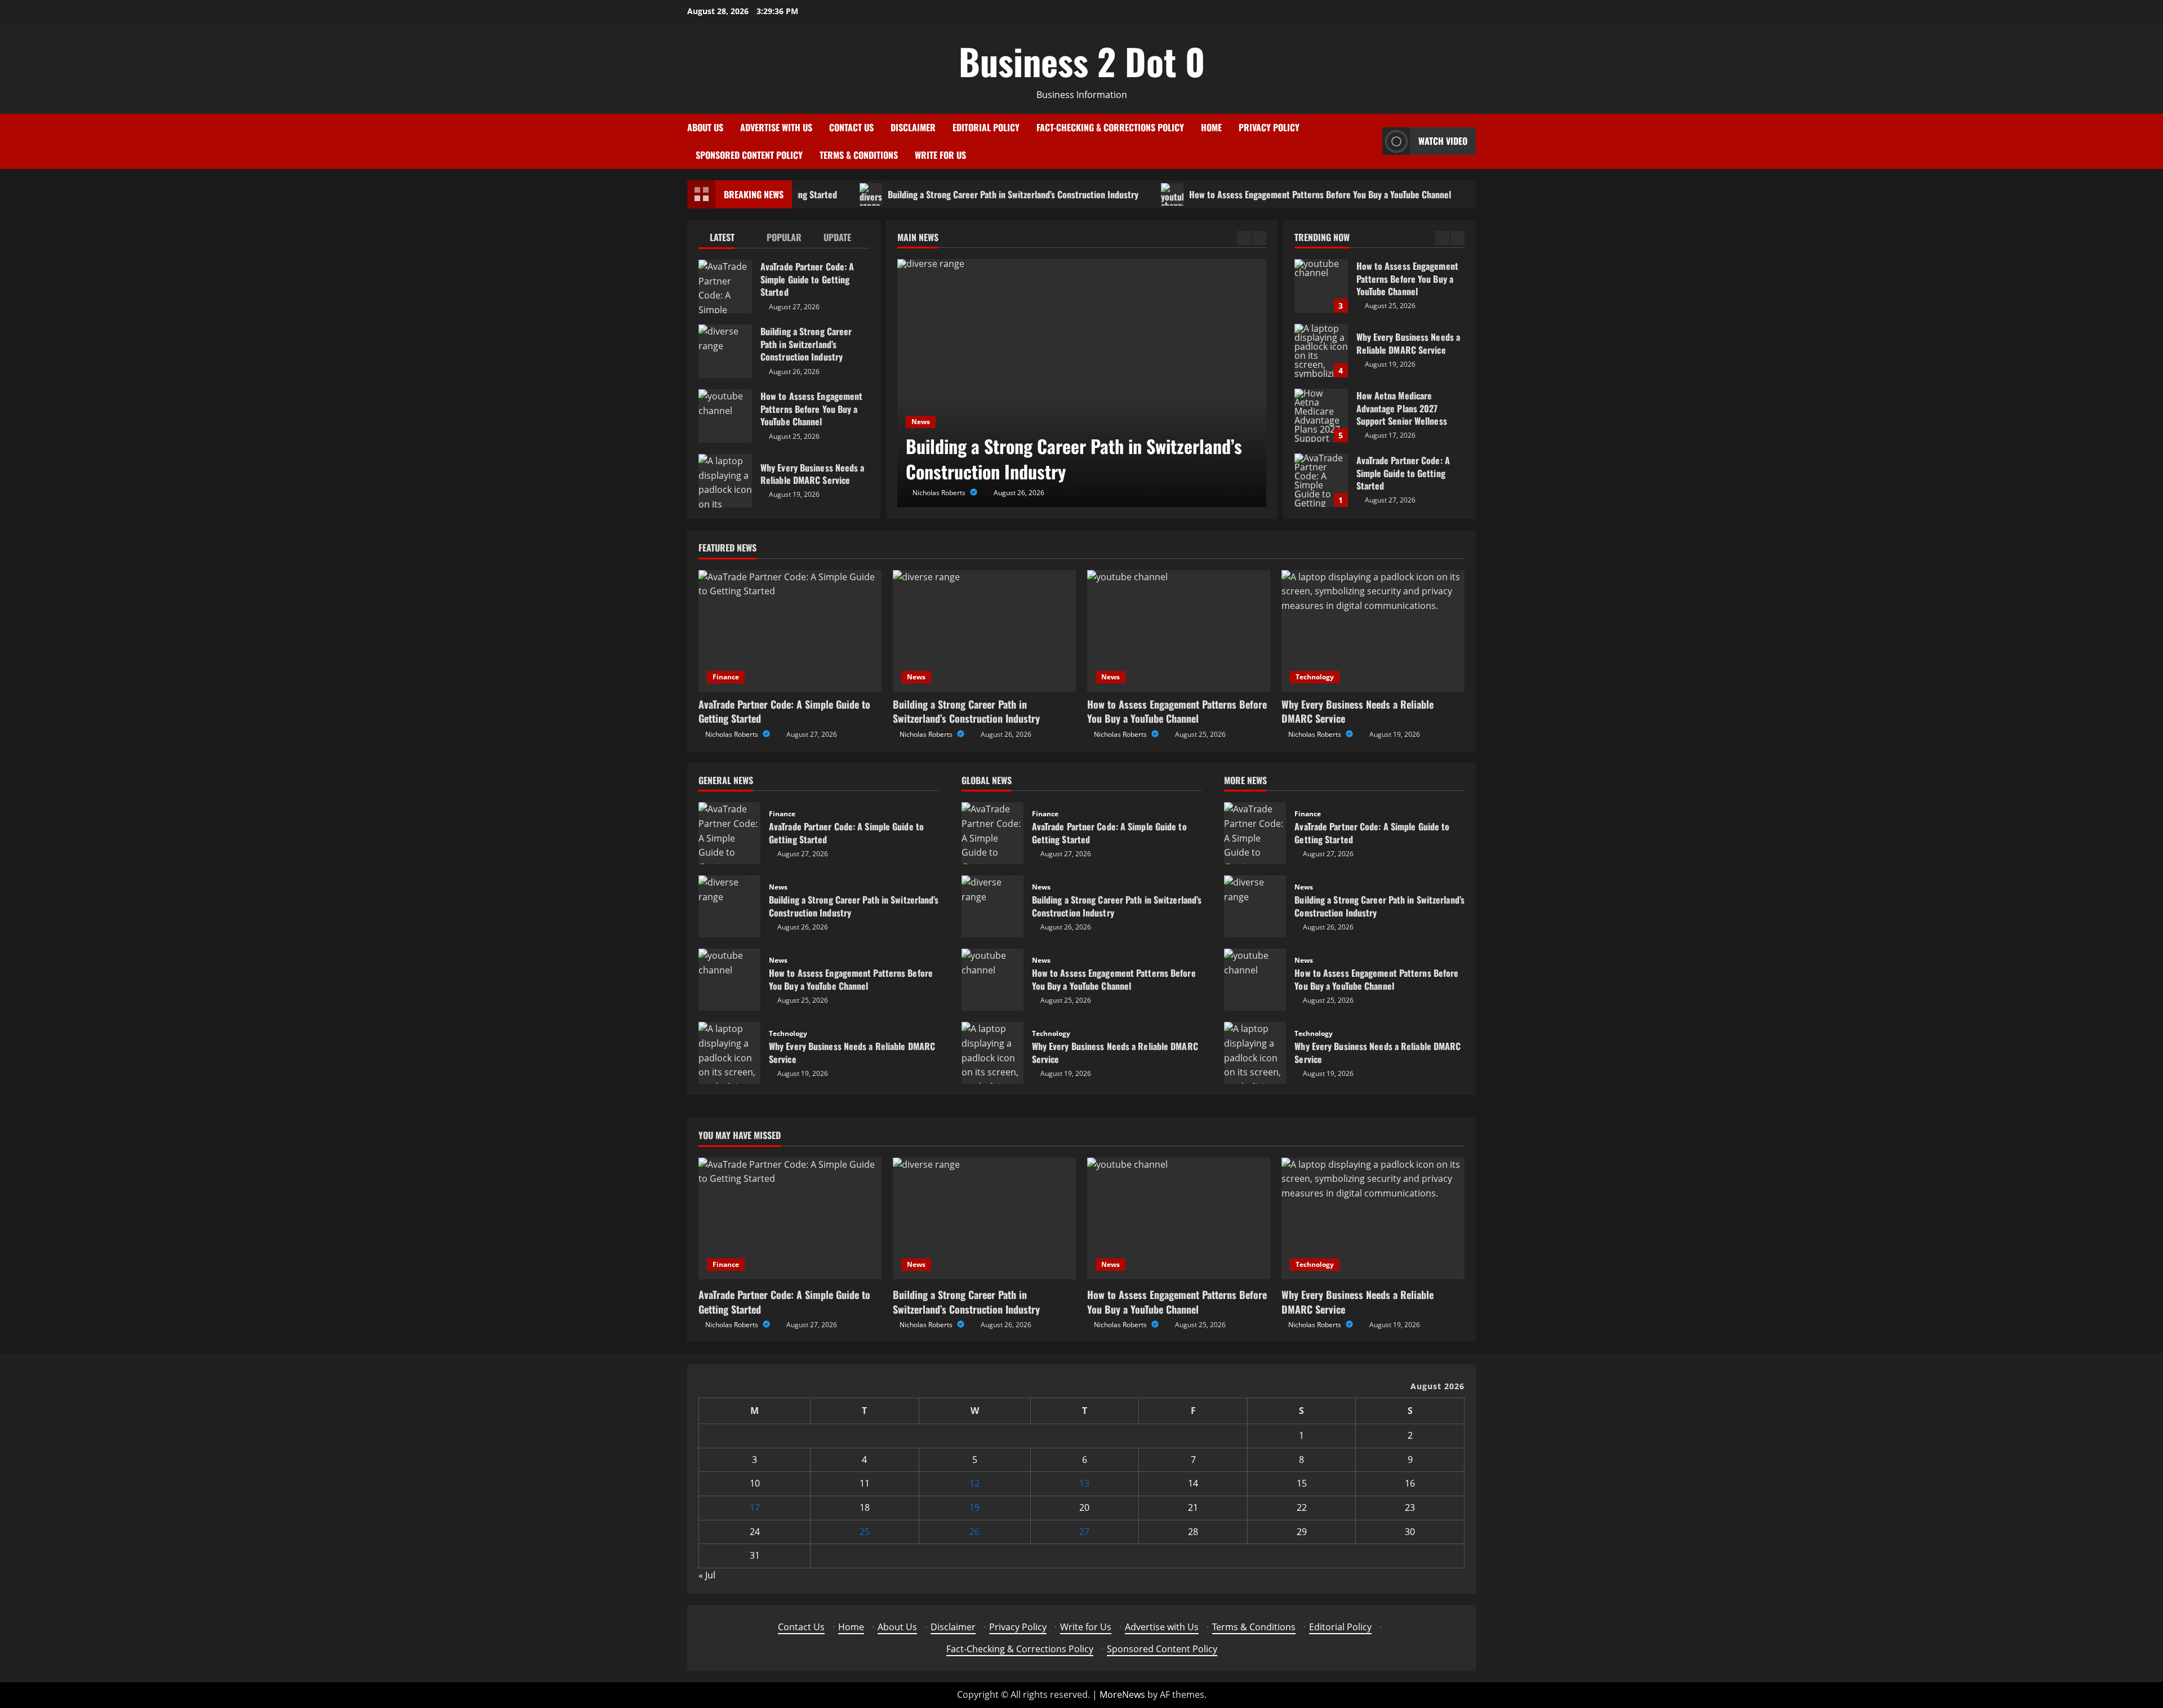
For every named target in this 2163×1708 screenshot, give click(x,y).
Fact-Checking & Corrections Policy (1110, 127)
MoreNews (1122, 1694)
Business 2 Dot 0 (1082, 61)
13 (1084, 1483)
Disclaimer (913, 127)
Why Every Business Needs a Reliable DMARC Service (725, 481)
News (921, 422)
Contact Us (851, 127)
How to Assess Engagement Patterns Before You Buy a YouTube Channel (1257, 194)
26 (974, 1532)
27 (1084, 1532)
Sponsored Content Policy (749, 155)
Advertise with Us (776, 127)
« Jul (707, 1575)
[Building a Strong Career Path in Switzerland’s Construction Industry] (1082, 383)
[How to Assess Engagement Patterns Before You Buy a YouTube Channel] (1179, 631)
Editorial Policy (986, 127)
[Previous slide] (1244, 238)
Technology (1315, 677)
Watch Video (1443, 141)
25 (865, 1532)
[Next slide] (1259, 238)
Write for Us (940, 155)
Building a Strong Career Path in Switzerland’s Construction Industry (950, 194)
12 (974, 1483)
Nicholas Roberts (940, 493)
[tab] (727, 240)
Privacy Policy (1269, 127)
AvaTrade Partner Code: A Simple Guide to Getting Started (725, 286)
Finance (726, 677)
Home (1211, 127)
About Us (705, 127)
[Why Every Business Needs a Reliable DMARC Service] (1373, 631)
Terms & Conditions (859, 155)
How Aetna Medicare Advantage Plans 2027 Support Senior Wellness (1321, 415)
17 (755, 1507)
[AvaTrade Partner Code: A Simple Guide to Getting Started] (790, 631)
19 (974, 1507)
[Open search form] (1370, 141)
